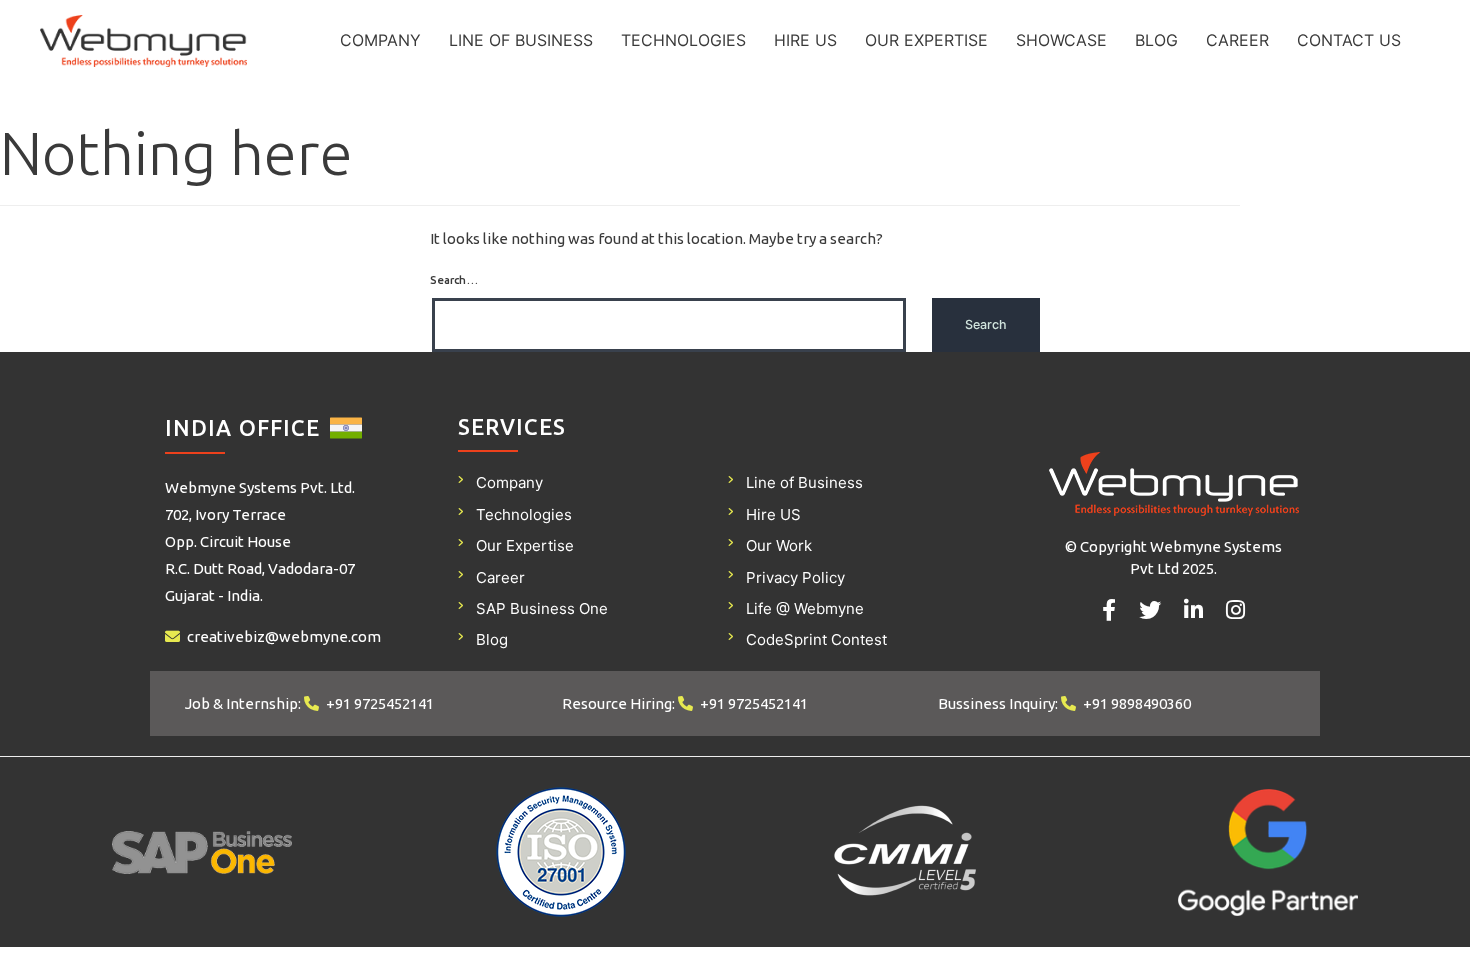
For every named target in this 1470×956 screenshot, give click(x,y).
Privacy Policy (795, 577)
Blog (1156, 40)
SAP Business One (542, 608)
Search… (454, 280)
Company (380, 40)
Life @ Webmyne (805, 608)
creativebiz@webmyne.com (284, 636)
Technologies (683, 40)
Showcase (1061, 40)
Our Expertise (926, 40)
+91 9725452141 (380, 703)
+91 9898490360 (1137, 703)
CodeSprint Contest (816, 639)
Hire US (805, 40)
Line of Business (521, 40)
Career (1237, 40)
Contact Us (1349, 40)
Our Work (779, 545)
